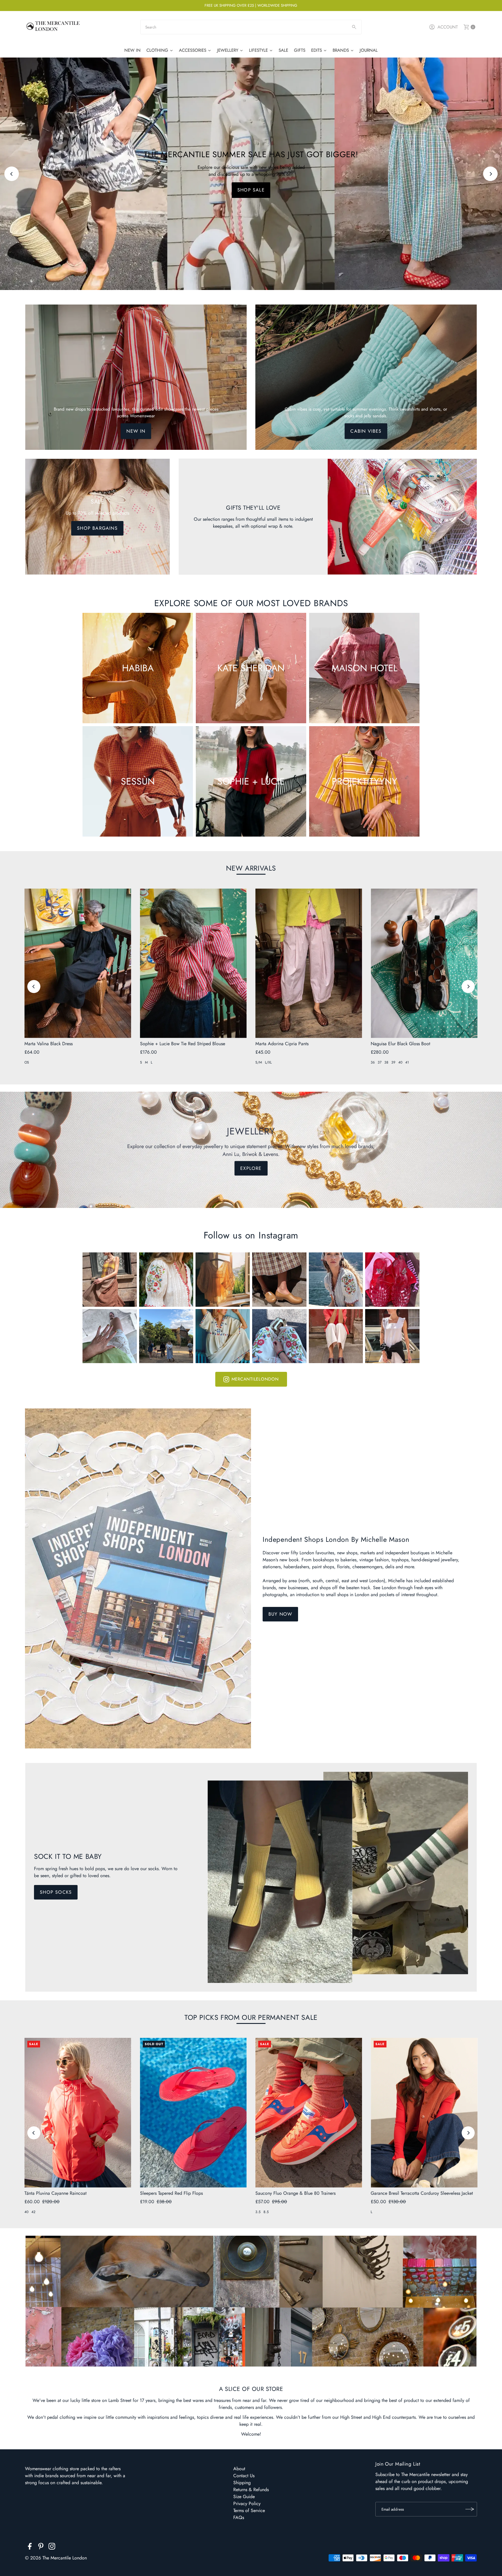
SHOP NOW (251, 190)
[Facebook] (30, 2547)
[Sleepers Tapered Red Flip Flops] (193, 2113)
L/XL (268, 1062)
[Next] (490, 174)
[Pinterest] (41, 2547)
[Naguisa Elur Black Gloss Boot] (424, 963)
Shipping (242, 2483)
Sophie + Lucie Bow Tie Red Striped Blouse (183, 1044)
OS (27, 1062)
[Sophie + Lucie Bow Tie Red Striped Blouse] (193, 963)
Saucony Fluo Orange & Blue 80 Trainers (295, 2193)
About (239, 2469)
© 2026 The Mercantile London (56, 2558)
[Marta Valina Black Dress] (78, 963)
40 (400, 1062)
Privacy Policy (247, 2504)
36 (373, 1062)
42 (33, 2212)
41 (407, 1062)
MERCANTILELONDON (255, 1379)
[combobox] (251, 27)
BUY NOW (280, 1614)
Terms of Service (249, 2510)
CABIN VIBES (366, 431)
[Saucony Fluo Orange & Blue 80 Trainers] (309, 2113)
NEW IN (136, 431)
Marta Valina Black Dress (49, 1044)
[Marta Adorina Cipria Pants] (309, 963)
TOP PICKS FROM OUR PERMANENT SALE (251, 2017)
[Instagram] (52, 2547)
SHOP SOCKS (56, 1892)
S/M (259, 1062)
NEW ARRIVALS (251, 868)
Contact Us (244, 2476)
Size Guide (244, 2497)
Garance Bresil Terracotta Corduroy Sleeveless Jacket (422, 2193)
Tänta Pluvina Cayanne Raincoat (55, 2193)
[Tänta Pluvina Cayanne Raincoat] (78, 2113)
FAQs (239, 2517)
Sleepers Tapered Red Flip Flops (171, 2193)
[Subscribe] (470, 2509)
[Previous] (12, 174)
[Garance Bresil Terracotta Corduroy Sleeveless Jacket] (424, 2113)
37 (380, 1062)
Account (448, 27)
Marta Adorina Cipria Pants (282, 1044)
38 (386, 1062)
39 (393, 1062)
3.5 (258, 2212)
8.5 (266, 2212)
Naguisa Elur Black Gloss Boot (400, 1044)
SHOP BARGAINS (97, 528)
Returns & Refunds (251, 2490)
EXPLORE (251, 1168)
